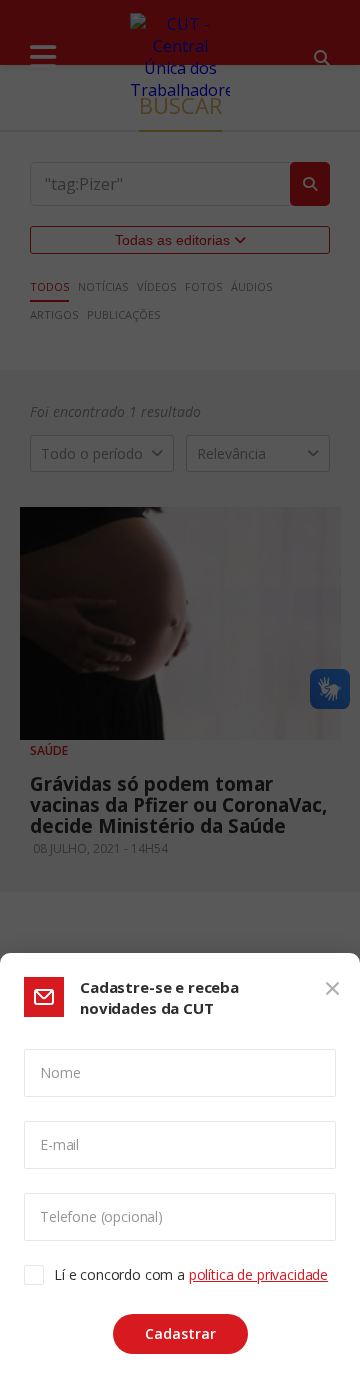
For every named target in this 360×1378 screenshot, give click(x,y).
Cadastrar (180, 1333)
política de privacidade (258, 1274)
